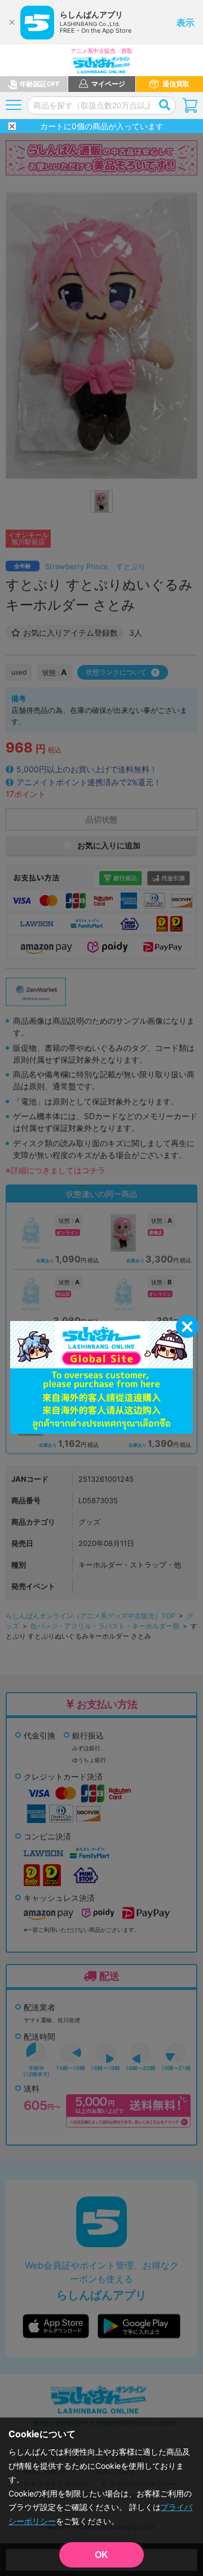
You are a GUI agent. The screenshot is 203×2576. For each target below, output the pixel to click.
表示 (186, 23)
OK (101, 2555)
